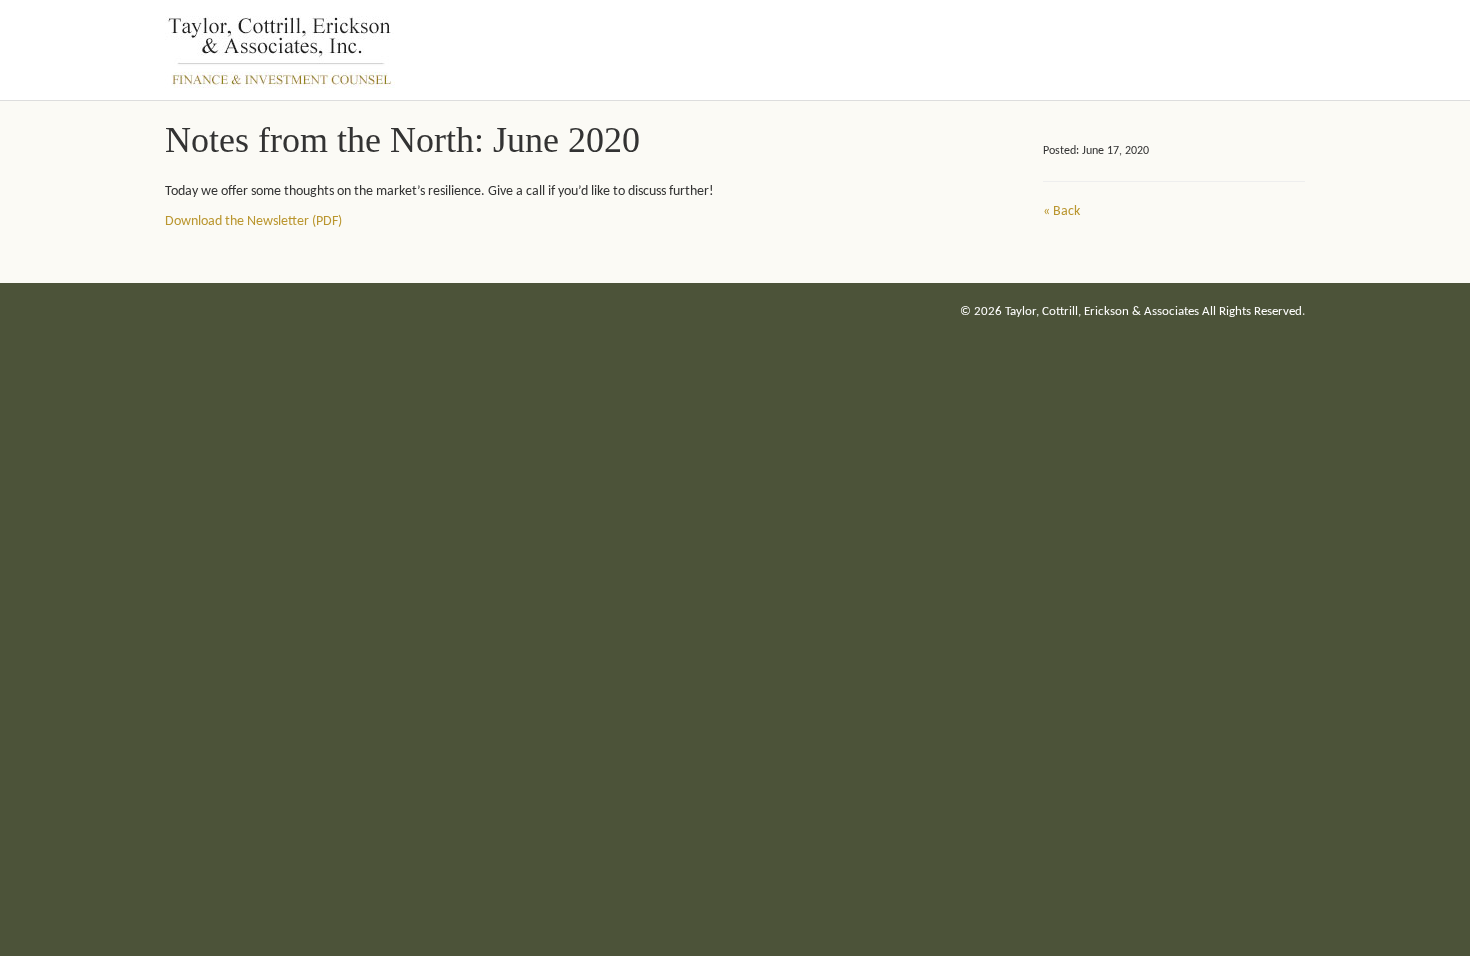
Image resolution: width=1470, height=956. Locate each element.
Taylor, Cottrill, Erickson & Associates (1102, 311)
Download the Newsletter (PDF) (253, 221)
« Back (1061, 211)
